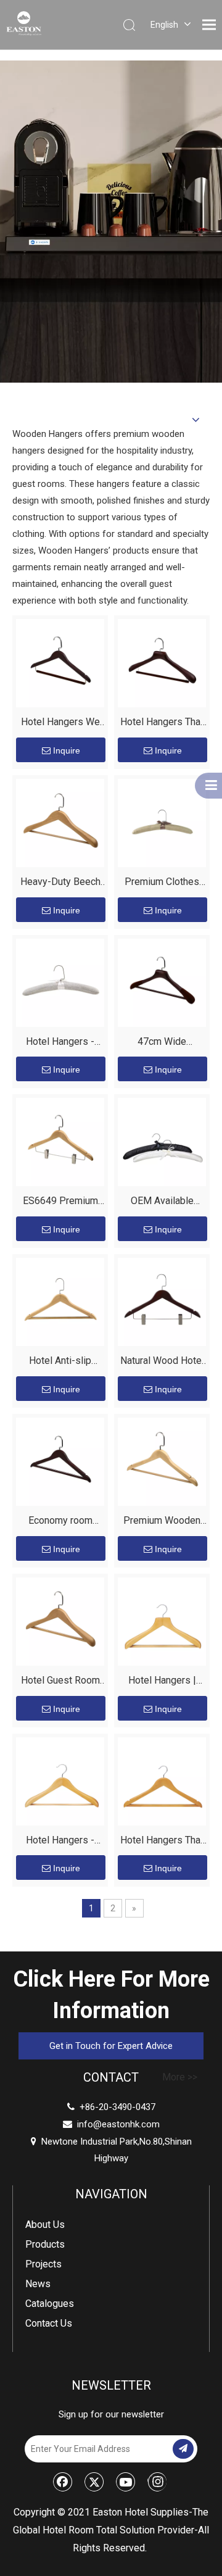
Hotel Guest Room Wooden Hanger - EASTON (60, 1682)
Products (45, 2244)
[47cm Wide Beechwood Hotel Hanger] (162, 982)
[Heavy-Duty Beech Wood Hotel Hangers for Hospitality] (60, 822)
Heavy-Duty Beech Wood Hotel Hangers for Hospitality (60, 883)
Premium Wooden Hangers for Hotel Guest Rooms (162, 1522)
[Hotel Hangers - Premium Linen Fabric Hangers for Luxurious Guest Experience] (60, 982)
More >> (180, 2077)
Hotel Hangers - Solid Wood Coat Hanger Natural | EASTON (60, 1842)
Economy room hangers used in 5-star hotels (60, 1522)
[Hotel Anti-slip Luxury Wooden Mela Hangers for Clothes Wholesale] (60, 1301)
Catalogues (50, 2304)
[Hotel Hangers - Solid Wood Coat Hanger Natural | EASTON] (60, 1780)
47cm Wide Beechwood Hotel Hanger (162, 1043)
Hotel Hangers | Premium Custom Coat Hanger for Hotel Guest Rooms (162, 1682)
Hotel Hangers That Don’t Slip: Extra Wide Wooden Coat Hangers (162, 724)
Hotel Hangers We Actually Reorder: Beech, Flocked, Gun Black (60, 724)
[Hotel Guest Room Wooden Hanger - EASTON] (60, 1621)
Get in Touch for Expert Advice (111, 2046)
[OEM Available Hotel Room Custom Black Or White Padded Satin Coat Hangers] (162, 1141)
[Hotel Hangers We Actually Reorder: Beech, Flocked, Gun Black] (60, 663)
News (38, 2284)
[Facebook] (63, 2482)
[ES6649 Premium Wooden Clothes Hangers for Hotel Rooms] (60, 1141)
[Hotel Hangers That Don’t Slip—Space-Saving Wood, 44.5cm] (162, 1780)
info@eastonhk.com (118, 2124)
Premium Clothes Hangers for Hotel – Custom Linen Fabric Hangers (162, 883)
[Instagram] (157, 2482)
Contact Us (49, 2323)
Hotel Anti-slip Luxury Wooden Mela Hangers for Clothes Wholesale (60, 1362)
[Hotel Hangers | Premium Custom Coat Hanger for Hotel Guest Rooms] (162, 1621)
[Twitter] (94, 2482)
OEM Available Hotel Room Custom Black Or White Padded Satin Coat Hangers (162, 1203)
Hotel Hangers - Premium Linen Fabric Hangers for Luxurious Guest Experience (60, 1043)
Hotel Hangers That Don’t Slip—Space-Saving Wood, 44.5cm (162, 1842)
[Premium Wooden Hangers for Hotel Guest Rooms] (162, 1461)
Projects (43, 2264)
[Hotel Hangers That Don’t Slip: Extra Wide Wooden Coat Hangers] (162, 663)
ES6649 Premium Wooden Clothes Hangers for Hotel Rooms (60, 1203)
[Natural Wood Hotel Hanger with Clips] (162, 1301)
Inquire (67, 750)
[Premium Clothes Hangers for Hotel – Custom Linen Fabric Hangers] (162, 822)
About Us (45, 2225)
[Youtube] (126, 2482)
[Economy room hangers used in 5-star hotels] (60, 1461)
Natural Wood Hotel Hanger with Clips (162, 1362)
